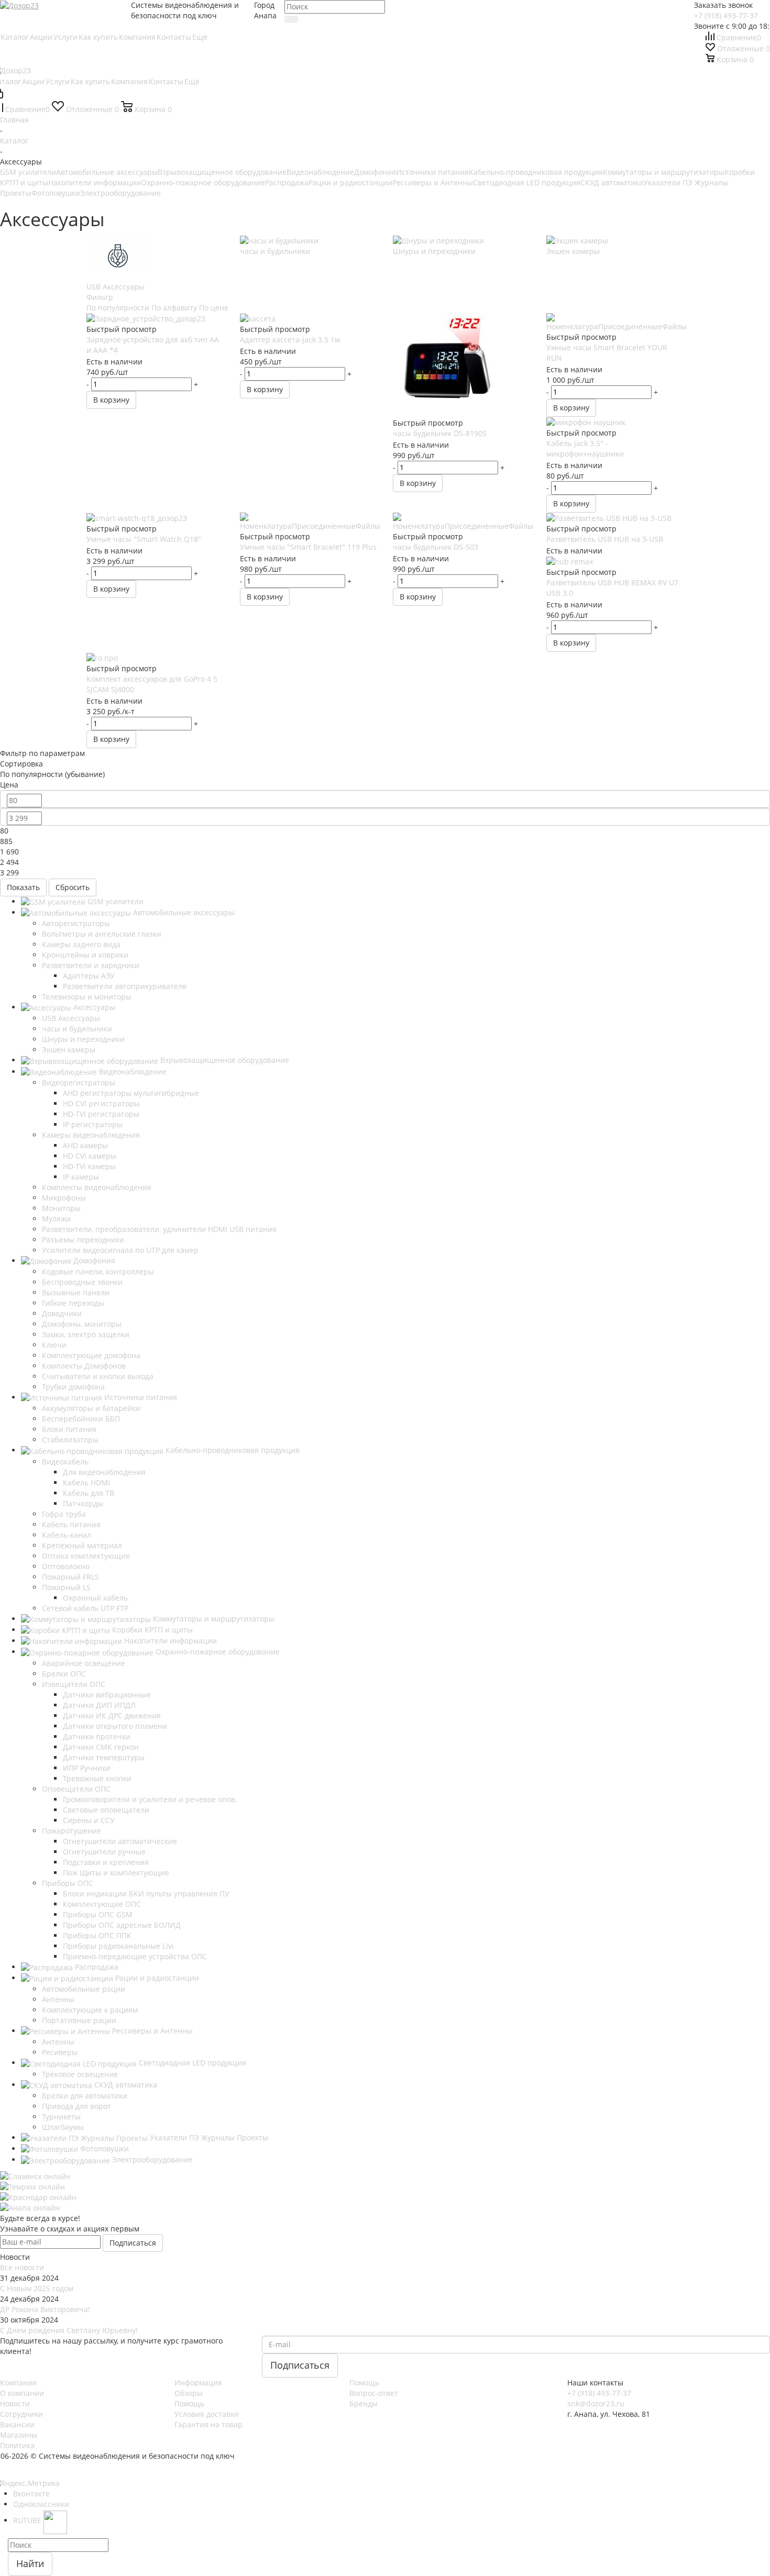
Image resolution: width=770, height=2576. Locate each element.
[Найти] (291, 19)
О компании (22, 2393)
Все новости (22, 2267)
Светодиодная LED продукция (527, 182)
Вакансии (17, 2424)
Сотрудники (21, 2414)
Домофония (375, 172)
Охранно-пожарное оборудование (203, 182)
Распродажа (287, 182)
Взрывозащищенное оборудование (222, 172)
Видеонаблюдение (320, 172)
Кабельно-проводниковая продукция (536, 172)
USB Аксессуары (115, 287)
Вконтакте (31, 2494)
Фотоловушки (56, 193)
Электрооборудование (120, 193)
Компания (18, 2383)
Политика (17, 2445)
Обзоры (189, 2393)
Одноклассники (41, 2504)
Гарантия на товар (208, 2424)
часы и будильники (275, 251)
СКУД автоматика (612, 182)
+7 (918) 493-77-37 (726, 15)
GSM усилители (28, 172)
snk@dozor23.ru (596, 2403)
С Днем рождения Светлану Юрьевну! (69, 2330)
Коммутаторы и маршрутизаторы (664, 172)
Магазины (19, 2435)
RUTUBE (28, 2520)
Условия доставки (207, 2414)
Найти (30, 2563)
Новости (15, 2403)
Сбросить (73, 887)
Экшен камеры (573, 251)
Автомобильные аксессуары (107, 172)
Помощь (189, 2403)
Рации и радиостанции (350, 182)
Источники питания (432, 172)
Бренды (364, 2403)
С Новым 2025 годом (37, 2288)
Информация (198, 2383)
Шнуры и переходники (434, 251)
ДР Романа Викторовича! (45, 2309)
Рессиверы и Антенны (433, 182)
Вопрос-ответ (374, 2393)
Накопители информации (95, 182)
